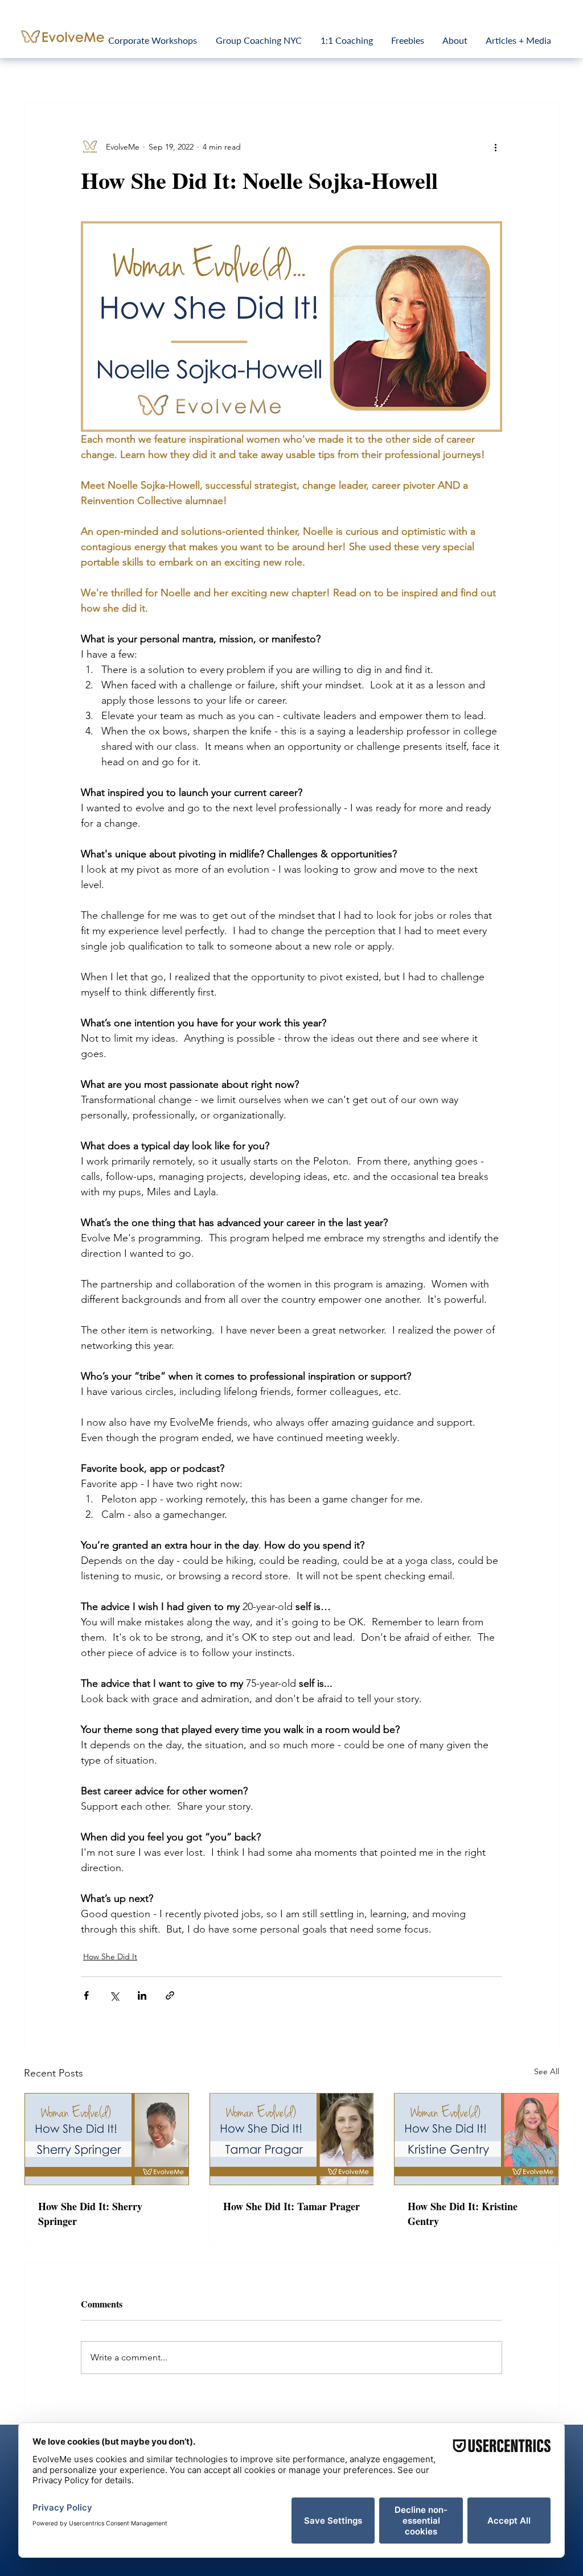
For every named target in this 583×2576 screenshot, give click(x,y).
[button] (475, 1196)
